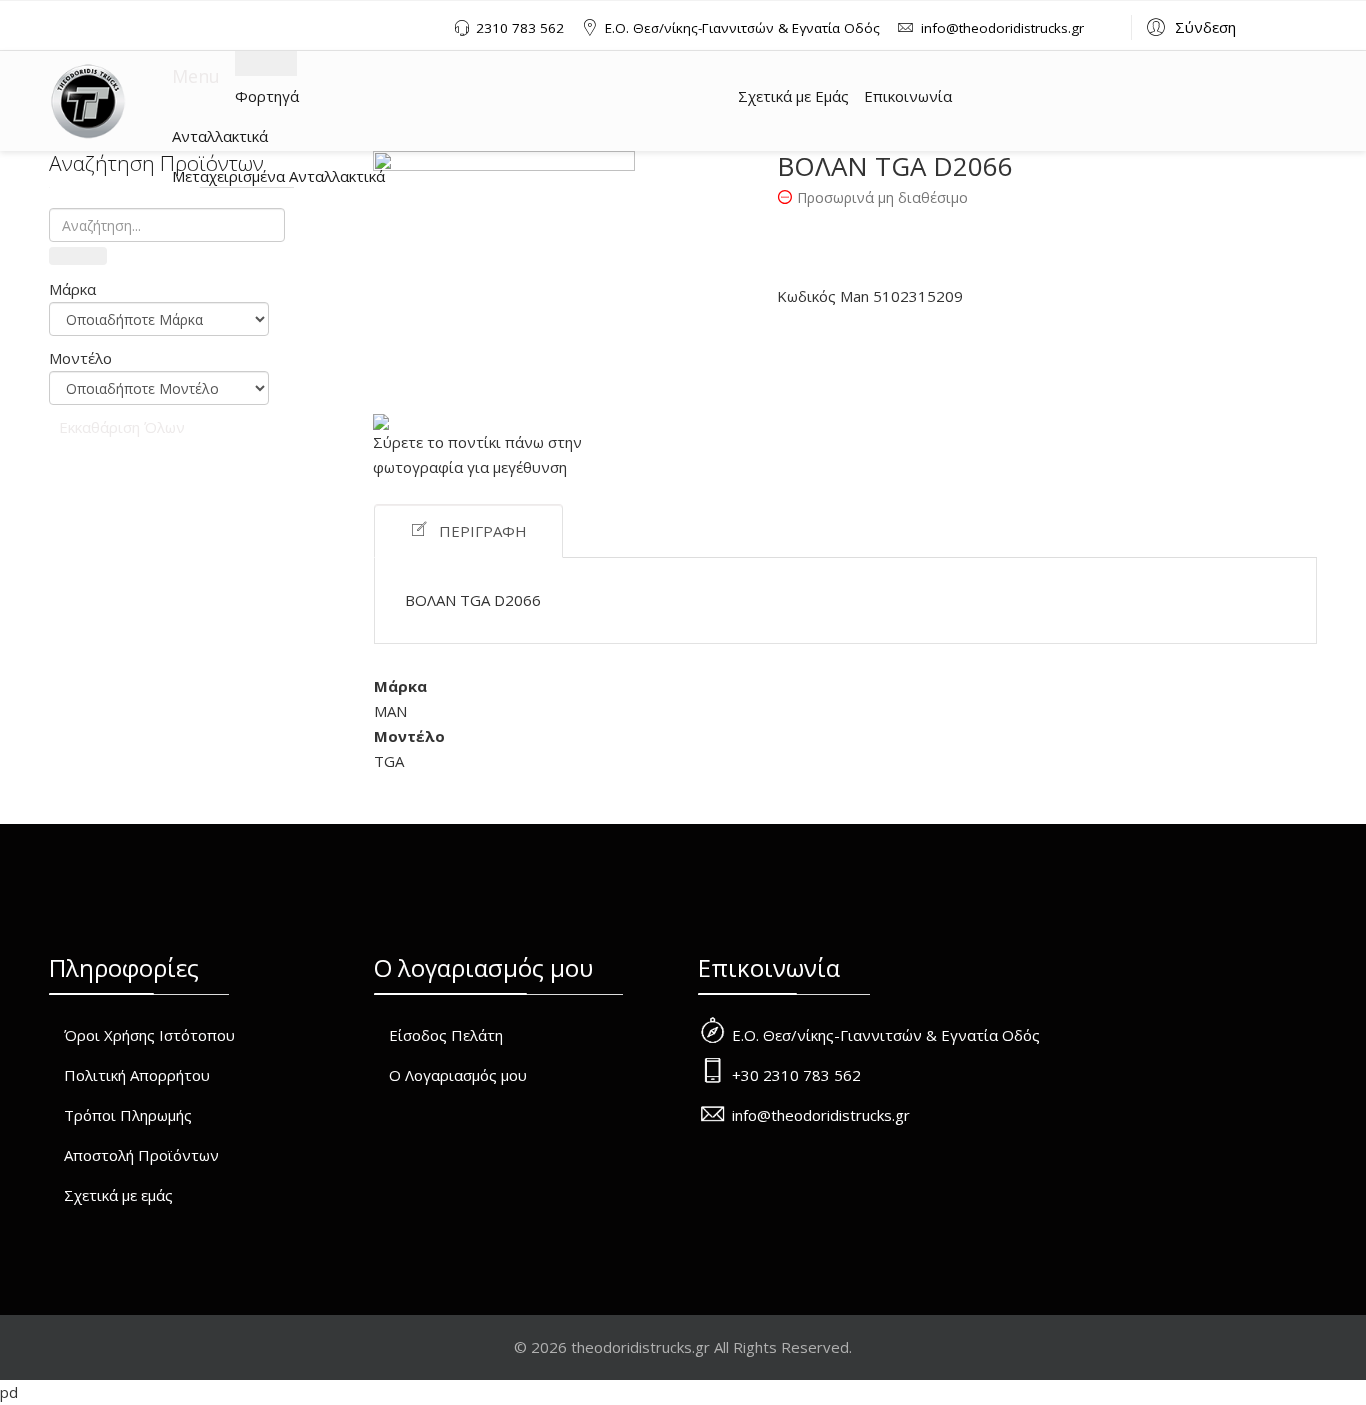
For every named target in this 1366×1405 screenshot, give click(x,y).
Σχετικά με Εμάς (793, 96)
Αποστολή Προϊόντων (141, 1155)
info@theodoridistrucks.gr (1002, 28)
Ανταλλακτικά (220, 136)
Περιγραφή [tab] (483, 531)
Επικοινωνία (908, 96)
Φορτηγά (267, 96)
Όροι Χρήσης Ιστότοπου (149, 1035)
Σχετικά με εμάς (118, 1195)
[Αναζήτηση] (78, 256)
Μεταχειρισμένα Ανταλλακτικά (278, 176)
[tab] (159, 289)
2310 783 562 (520, 28)
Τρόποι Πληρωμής (128, 1115)
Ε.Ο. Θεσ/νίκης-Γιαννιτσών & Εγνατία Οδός (742, 28)
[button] (1188, 26)
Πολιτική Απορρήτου (137, 1075)
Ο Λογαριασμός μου (458, 1075)
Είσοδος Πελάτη (446, 1035)
